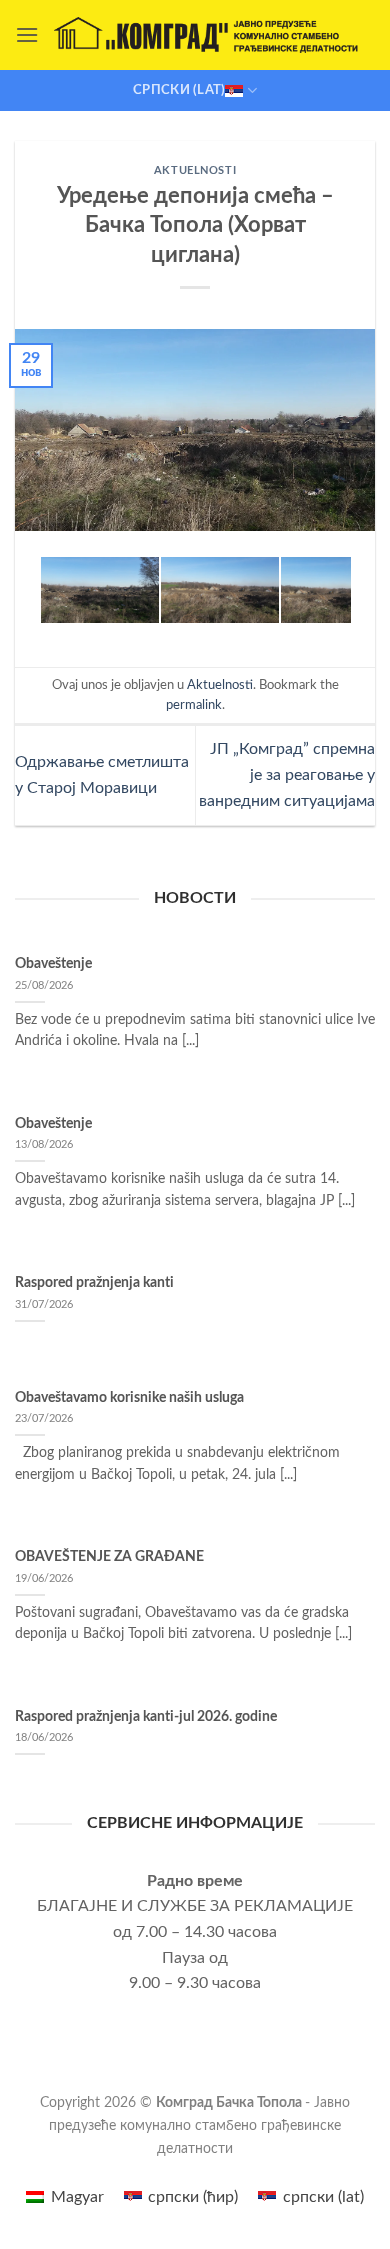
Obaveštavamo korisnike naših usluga (129, 1398)
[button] (27, 34)
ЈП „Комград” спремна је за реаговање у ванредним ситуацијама (287, 774)
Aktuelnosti (195, 170)
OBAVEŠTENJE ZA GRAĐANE (109, 1557)
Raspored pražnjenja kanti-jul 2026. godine (146, 1717)
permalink (194, 705)
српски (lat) (179, 90)
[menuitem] (64, 2197)
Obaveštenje (53, 964)
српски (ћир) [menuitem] (193, 2197)
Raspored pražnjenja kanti (94, 1283)
